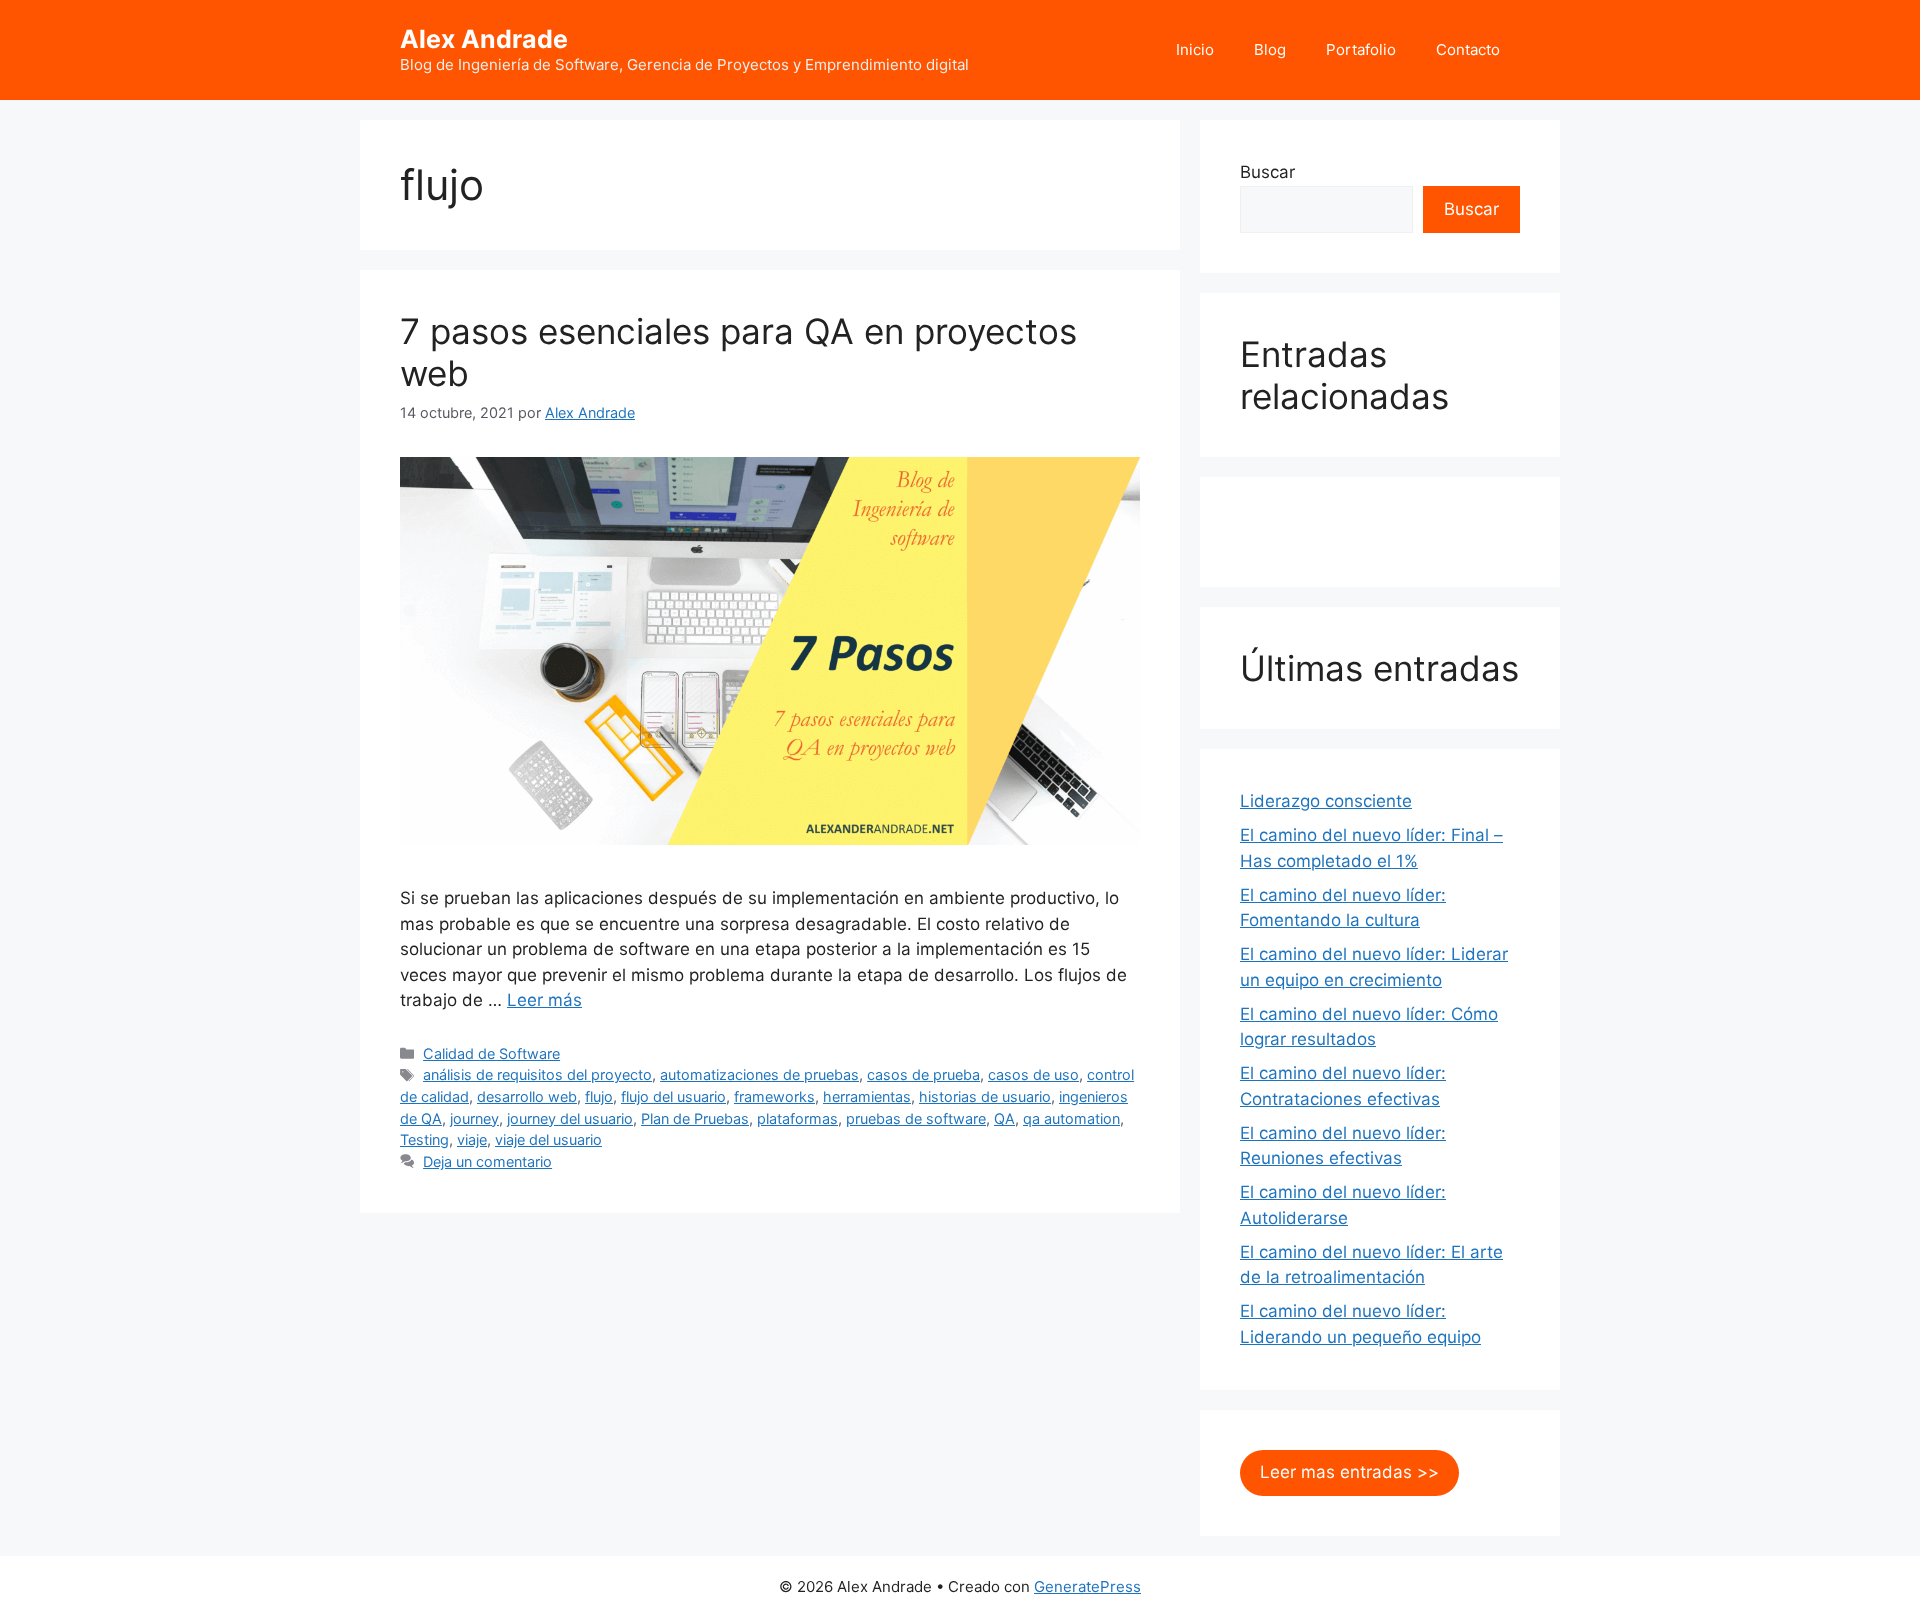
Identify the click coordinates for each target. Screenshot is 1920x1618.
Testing (424, 1139)
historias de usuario (985, 1096)
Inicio (1195, 49)
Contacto (1468, 49)
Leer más (544, 1000)
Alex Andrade (484, 39)
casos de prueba (923, 1074)
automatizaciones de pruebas (759, 1074)
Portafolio (1361, 49)
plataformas (797, 1118)
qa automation (1071, 1118)
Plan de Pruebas (695, 1118)
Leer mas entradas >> (1349, 1472)
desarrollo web (527, 1096)
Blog (1270, 49)
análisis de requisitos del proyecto (537, 1074)
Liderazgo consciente (1326, 801)
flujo (599, 1096)
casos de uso (1033, 1074)
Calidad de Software (491, 1053)
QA (1004, 1118)
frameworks (774, 1096)
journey (474, 1118)
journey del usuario (570, 1118)
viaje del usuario (548, 1139)
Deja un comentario (487, 1161)
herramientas (867, 1096)
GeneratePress (1087, 1586)
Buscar (1267, 172)
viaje (472, 1139)
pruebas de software (916, 1118)
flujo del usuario (673, 1096)
